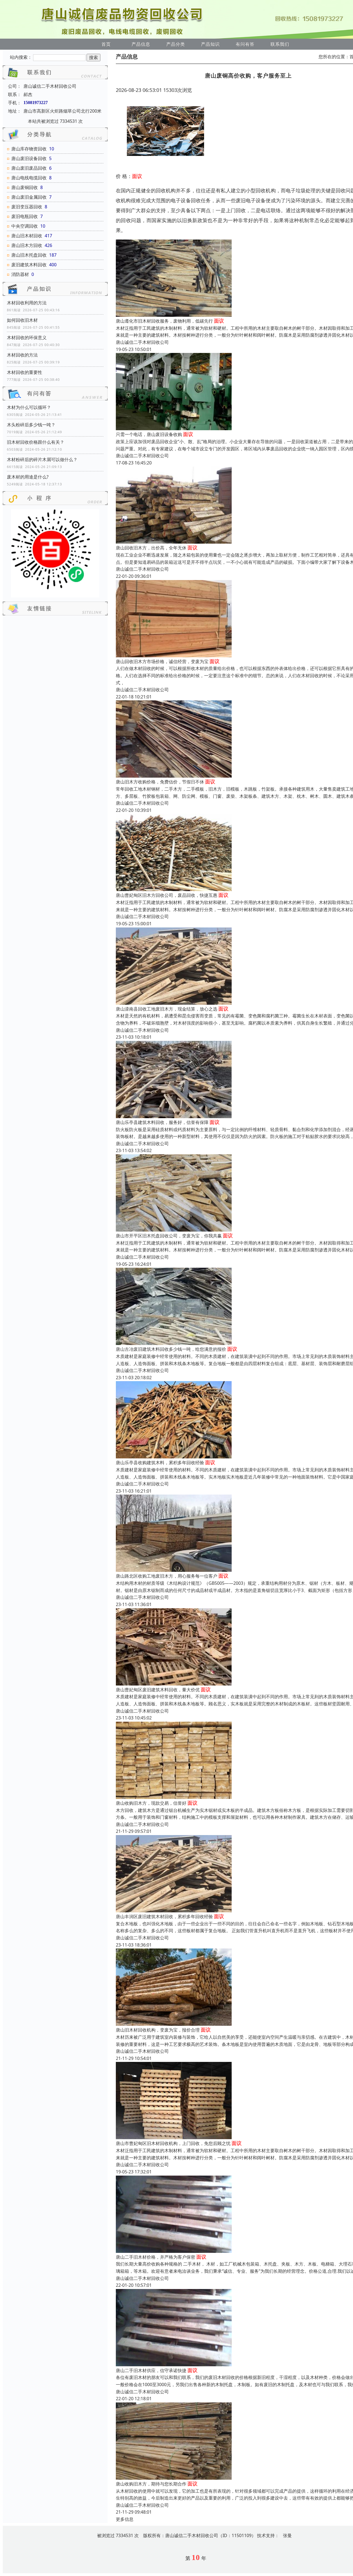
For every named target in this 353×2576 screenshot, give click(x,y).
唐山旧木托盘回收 (29, 255)
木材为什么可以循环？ (29, 407)
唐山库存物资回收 (29, 149)
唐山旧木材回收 (27, 236)
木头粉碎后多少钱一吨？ (31, 425)
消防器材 (20, 274)
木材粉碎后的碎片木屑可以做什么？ (42, 459)
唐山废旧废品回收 (29, 168)
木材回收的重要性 (25, 372)
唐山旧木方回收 (27, 245)
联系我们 (280, 44)
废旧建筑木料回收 (29, 265)
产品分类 (176, 44)
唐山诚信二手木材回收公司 (142, 342)
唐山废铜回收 (25, 187)
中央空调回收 (25, 226)
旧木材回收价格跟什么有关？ (36, 442)
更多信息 (125, 2519)
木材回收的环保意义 (27, 337)
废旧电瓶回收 (25, 216)
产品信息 (141, 44)
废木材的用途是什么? (28, 477)
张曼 (287, 2535)
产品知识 (210, 44)
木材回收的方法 (22, 355)
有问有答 (245, 44)
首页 (106, 44)
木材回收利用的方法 (27, 303)
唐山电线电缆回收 (29, 178)
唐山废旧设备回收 (29, 158)
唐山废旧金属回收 (29, 197)
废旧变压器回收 (27, 207)
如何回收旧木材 (22, 320)
